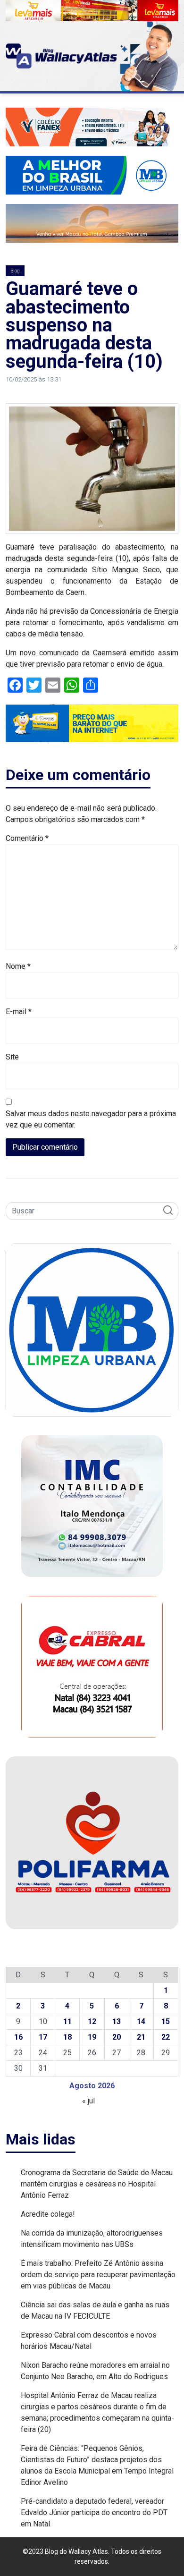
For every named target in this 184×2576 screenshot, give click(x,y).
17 (43, 2037)
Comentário (27, 838)
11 (67, 2021)
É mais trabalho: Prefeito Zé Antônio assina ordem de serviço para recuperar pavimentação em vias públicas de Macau (98, 2275)
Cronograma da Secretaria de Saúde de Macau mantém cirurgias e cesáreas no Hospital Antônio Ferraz (97, 2184)
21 (141, 2037)
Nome (18, 966)
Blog (15, 271)
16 (18, 2037)
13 (117, 2021)
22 (166, 2037)
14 (141, 2021)
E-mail (19, 1012)
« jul (88, 2101)
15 (166, 2021)
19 (92, 2037)
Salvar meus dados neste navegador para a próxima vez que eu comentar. (91, 1119)
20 (117, 2037)
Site (12, 1057)
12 (92, 2021)
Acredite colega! (48, 2214)
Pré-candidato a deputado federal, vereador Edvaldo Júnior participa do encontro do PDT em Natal (94, 2512)
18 (67, 2037)
